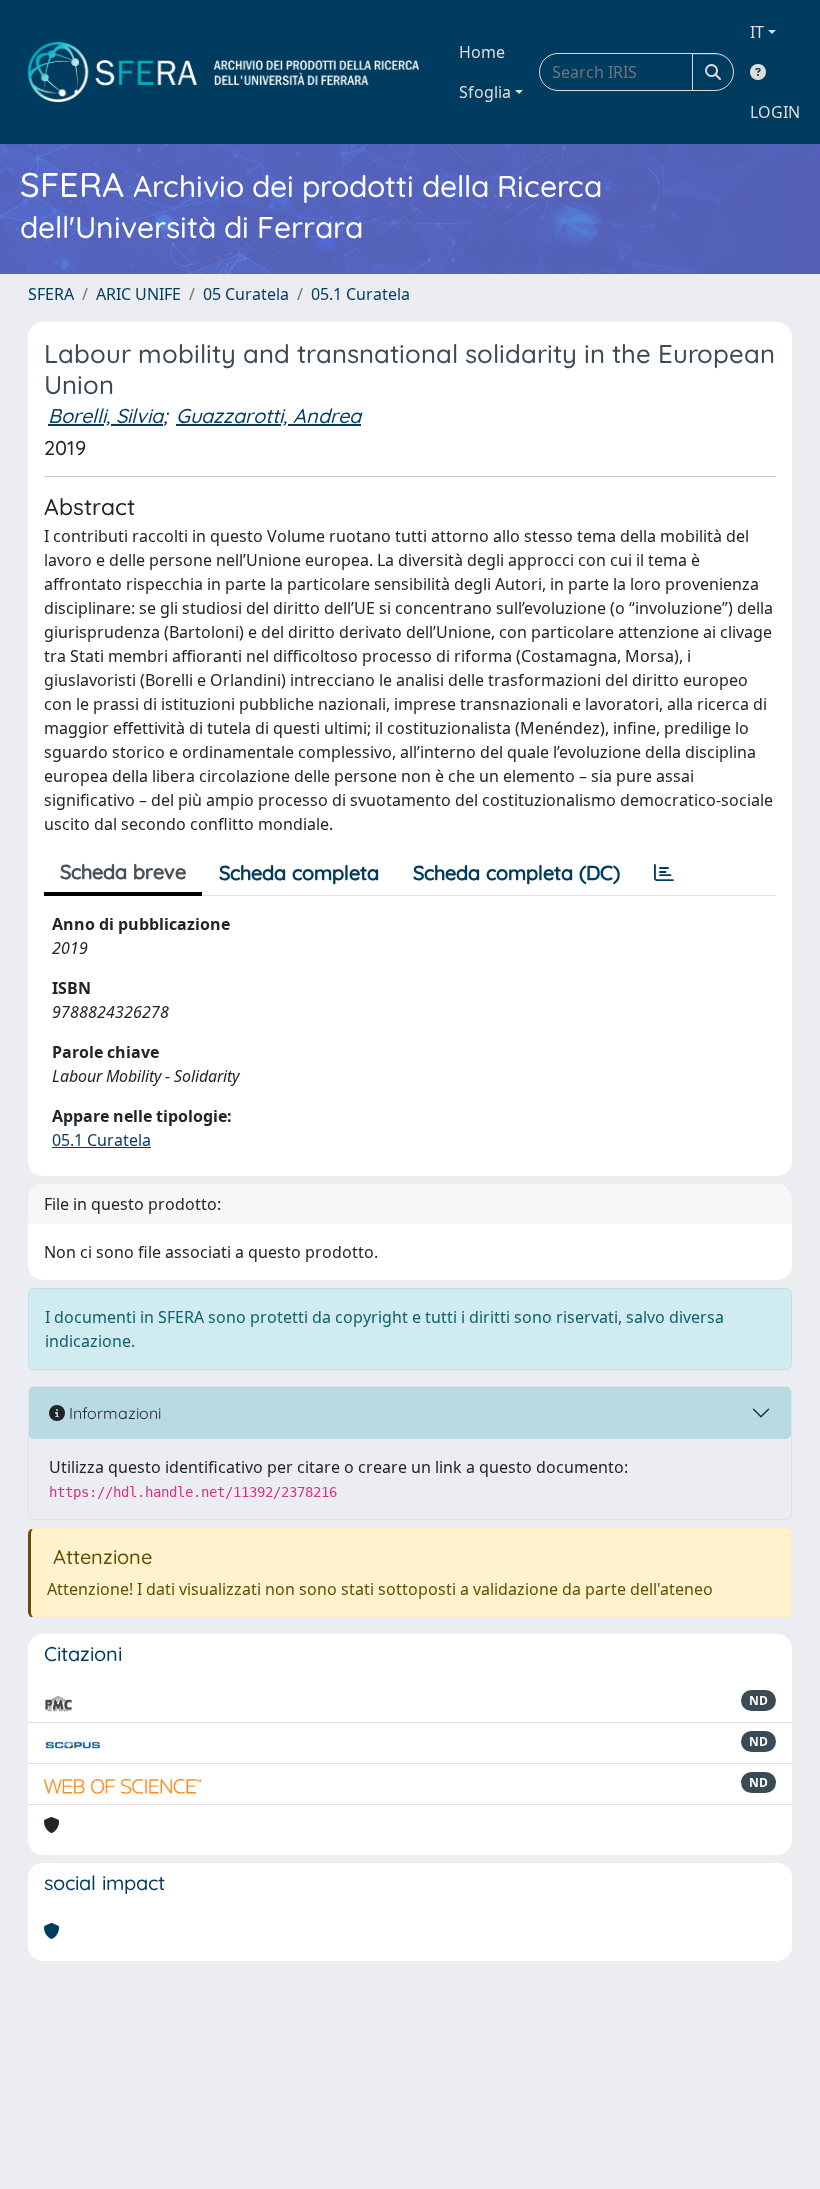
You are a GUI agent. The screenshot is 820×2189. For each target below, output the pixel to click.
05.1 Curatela (360, 294)
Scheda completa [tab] (299, 872)
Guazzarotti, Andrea (268, 415)
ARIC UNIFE (138, 294)
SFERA (51, 294)
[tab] (664, 873)
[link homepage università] (223, 72)
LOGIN (775, 112)
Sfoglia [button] (485, 92)
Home (482, 52)
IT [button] (757, 32)
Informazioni (113, 1413)
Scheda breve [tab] (123, 871)
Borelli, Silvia (105, 415)
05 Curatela (246, 294)
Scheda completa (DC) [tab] (516, 872)
